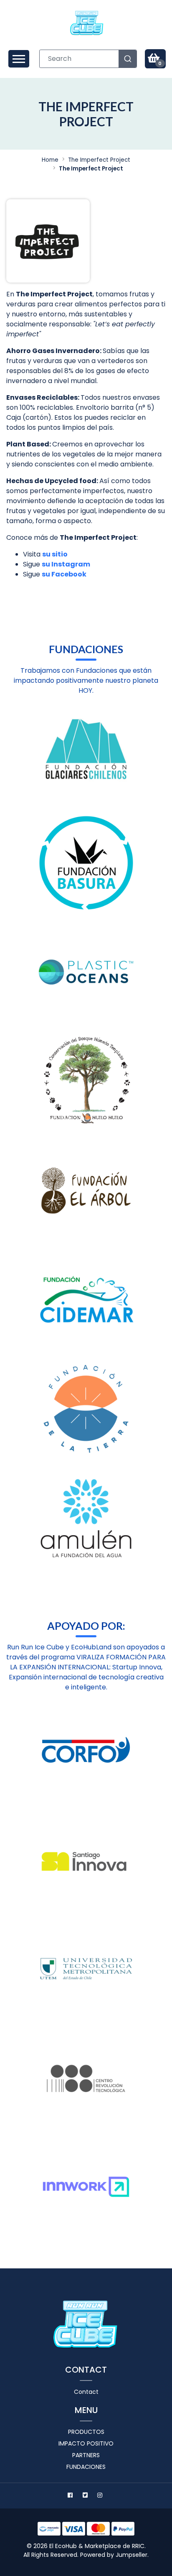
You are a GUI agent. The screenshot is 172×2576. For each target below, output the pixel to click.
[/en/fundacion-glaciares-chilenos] (86, 754)
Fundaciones (86, 2467)
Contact (86, 2392)
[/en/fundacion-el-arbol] (86, 1190)
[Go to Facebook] (71, 2496)
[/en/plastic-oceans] (86, 972)
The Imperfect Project (99, 160)
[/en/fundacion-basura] (86, 863)
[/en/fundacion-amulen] (86, 1518)
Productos (86, 2432)
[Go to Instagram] (101, 2496)
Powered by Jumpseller (114, 2555)
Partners (86, 2455)
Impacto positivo (86, 2443)
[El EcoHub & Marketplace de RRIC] (87, 23)
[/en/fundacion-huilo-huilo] (86, 1081)
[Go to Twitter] (86, 2496)
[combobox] (88, 59)
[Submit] (128, 59)
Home (50, 160)
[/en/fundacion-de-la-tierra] (86, 1409)
